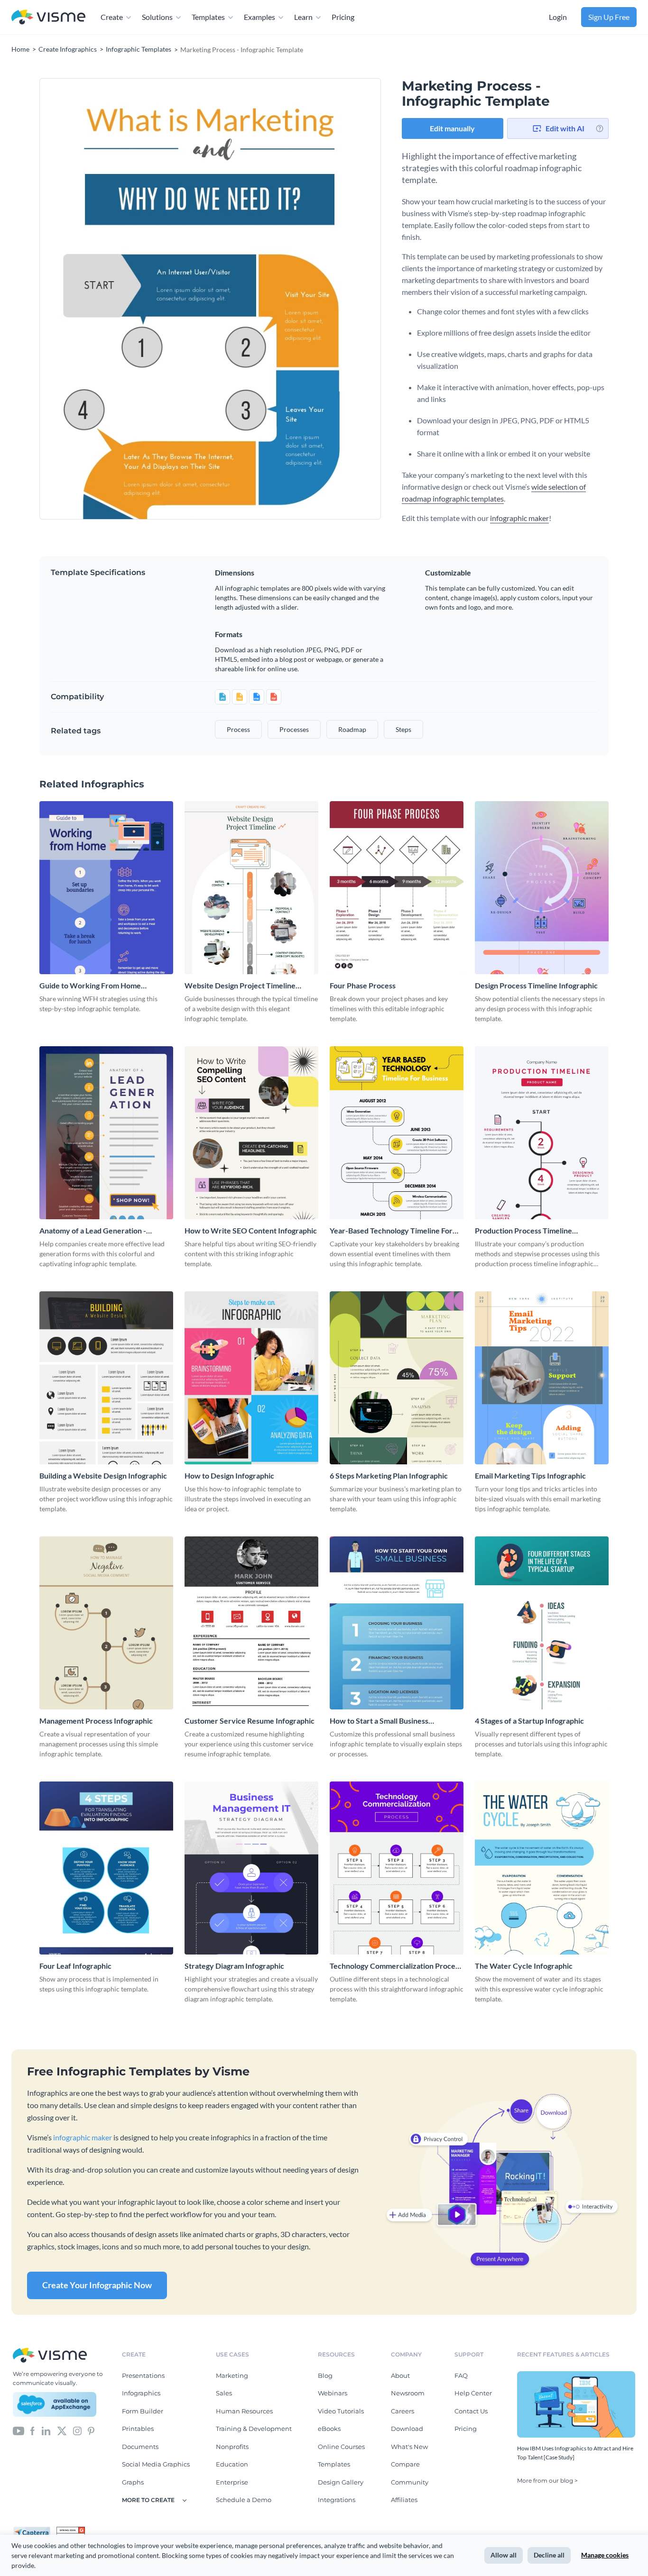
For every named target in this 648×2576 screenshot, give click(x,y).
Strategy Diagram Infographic (234, 1966)
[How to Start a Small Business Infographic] (397, 1623)
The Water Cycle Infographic (524, 1966)
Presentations (143, 2375)
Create (112, 17)
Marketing (232, 2375)
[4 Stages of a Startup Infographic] (542, 1623)
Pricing (343, 17)
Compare (405, 2464)
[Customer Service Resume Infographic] (251, 1623)
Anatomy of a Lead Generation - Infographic (93, 1231)
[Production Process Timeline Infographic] (542, 1133)
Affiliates (404, 2500)
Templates (208, 17)
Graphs (133, 2482)
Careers (403, 2411)
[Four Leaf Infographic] (106, 1868)
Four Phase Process (363, 985)
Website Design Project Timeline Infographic (240, 986)
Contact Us (471, 2411)
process (238, 729)
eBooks (329, 2429)
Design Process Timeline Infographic (536, 985)
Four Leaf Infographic (75, 1966)
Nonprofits (232, 2447)
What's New (409, 2447)
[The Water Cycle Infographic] (542, 1868)
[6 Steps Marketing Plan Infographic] (397, 1378)
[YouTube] (19, 2430)
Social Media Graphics (156, 2464)
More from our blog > (547, 2480)
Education (232, 2464)
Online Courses (341, 2447)
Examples (259, 17)
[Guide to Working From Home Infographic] (106, 888)
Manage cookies (605, 2555)
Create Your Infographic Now (97, 2285)
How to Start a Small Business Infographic (379, 1721)
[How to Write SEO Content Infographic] (251, 1133)
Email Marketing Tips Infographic (530, 1475)
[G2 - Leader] (71, 2530)
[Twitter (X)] (62, 2430)
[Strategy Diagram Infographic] (251, 1868)
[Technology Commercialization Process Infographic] (397, 1868)
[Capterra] (35, 2530)
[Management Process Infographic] (106, 1623)
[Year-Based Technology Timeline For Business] (397, 1133)
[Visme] (48, 17)
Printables (138, 2429)
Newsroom (408, 2393)
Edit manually (452, 128)
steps (403, 729)
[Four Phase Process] (397, 888)
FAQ (461, 2375)
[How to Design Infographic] (251, 1378)
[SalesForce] (55, 2404)
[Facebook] (32, 2430)
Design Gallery (341, 2482)
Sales (224, 2393)
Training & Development (254, 2429)
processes (294, 729)
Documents (140, 2447)
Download (407, 2429)
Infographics (141, 2393)
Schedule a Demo (244, 2500)
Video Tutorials (341, 2411)
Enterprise (232, 2482)
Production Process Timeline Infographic (523, 1231)
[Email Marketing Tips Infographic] (542, 1378)
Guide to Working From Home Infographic (90, 986)
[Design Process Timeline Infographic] (542, 888)
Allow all (504, 2555)
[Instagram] (77, 2430)
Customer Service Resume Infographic (250, 1721)
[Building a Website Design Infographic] (106, 1378)
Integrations (337, 2500)
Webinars (333, 2393)
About (400, 2375)
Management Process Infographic (96, 1721)
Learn (303, 17)
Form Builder (143, 2411)
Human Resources (244, 2411)
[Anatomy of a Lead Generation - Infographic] (106, 1133)
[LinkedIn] (46, 2430)
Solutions (157, 17)
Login (558, 17)
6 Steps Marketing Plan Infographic (389, 1475)
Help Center (473, 2393)
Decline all (549, 2555)
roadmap (352, 729)
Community (410, 2482)
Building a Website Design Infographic (103, 1475)
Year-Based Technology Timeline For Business (391, 1231)
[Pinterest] (91, 2430)
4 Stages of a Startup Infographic (529, 1721)
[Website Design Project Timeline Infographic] (251, 888)
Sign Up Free (609, 17)
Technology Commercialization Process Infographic (396, 1966)
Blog (325, 2375)
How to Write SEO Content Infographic (251, 1230)
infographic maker (519, 518)
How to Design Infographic (229, 1475)
